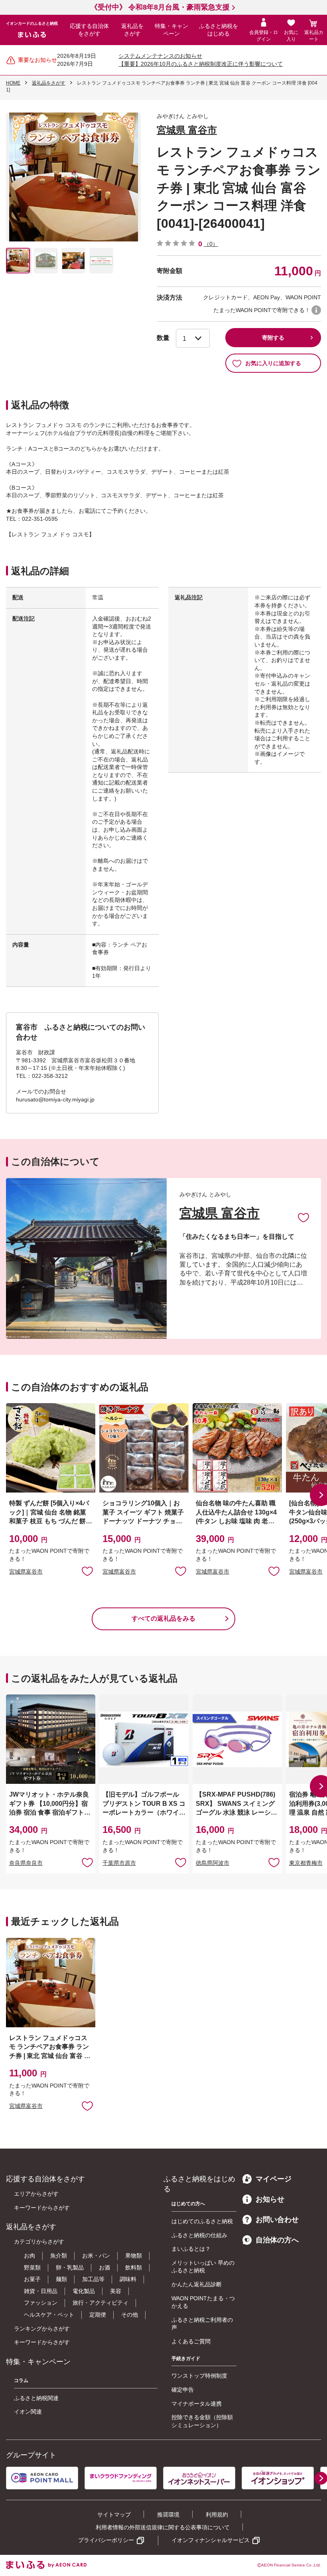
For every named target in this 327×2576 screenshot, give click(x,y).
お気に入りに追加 (303, 1217)
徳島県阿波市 (213, 1863)
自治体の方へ (277, 2240)
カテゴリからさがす (39, 2242)
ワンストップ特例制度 (199, 2376)
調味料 (128, 2279)
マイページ (274, 2179)
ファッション (41, 2303)
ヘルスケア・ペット (49, 2315)
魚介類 (59, 2256)
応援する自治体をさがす (89, 30)
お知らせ (270, 2199)
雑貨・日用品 (41, 2291)
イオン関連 (28, 2412)
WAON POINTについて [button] (316, 310)
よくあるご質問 (191, 2341)
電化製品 (84, 2291)
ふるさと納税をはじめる (219, 30)
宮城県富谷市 (26, 1572)
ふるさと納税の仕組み (199, 2235)
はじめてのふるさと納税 (202, 2221)
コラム (21, 2380)
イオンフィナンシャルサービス (211, 2540)
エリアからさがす (36, 2194)
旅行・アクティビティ (100, 2303)
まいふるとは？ (191, 2249)
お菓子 (32, 2279)
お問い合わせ (277, 2220)
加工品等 (93, 2279)
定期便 (98, 2315)
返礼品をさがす (132, 30)
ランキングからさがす (42, 2329)
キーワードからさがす (42, 2208)
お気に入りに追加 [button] (87, 1571)
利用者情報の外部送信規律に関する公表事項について (163, 2527)
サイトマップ (114, 2515)
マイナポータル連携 (197, 2404)
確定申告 (183, 2390)
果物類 (134, 2256)
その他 (130, 2315)
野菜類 (32, 2268)
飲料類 (134, 2268)
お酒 (104, 2268)
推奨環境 (168, 2515)
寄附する (273, 338)
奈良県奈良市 (26, 1863)
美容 (116, 2291)
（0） (211, 244)
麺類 (61, 2279)
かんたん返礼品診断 (197, 2284)
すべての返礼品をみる (163, 1618)
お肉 (30, 2256)
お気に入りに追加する (273, 363)
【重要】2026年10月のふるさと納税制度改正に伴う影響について (201, 64)
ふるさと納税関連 (36, 2398)
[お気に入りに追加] (303, 1217)
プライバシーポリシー (106, 2540)
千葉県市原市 (119, 1863)
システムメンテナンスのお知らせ (160, 56)
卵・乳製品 (70, 2268)
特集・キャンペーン (171, 30)
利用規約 (217, 2515)
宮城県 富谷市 (187, 130)
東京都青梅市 (306, 1863)
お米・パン (96, 2256)
